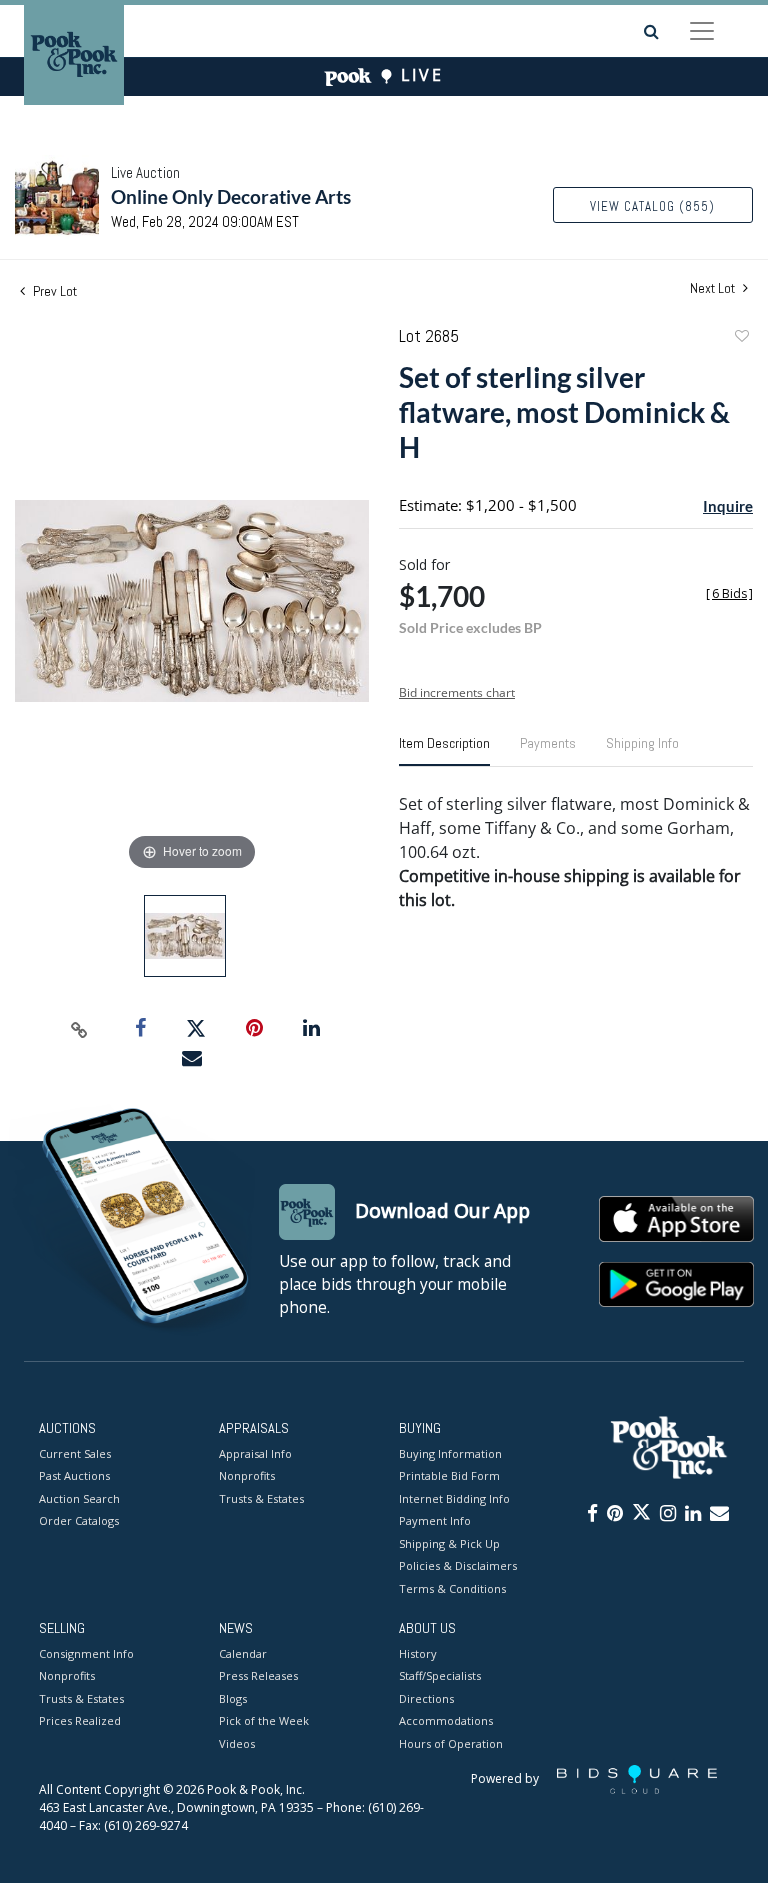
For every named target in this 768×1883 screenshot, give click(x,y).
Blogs (233, 1698)
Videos (237, 1743)
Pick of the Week (264, 1720)
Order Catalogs (79, 1520)
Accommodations (446, 1720)
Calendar (243, 1653)
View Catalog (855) (652, 206)
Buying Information (450, 1453)
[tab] (444, 751)
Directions (426, 1698)
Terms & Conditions (452, 1588)
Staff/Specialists (440, 1675)
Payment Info (435, 1520)
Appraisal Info (255, 1453)
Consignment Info (86, 1653)
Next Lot (714, 288)
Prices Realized (80, 1720)
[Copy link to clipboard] (80, 1029)
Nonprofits (247, 1475)
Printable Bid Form (449, 1475)
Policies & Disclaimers (458, 1565)
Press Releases (258, 1675)
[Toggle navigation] (702, 31)
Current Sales (75, 1453)
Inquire (728, 506)
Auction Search (79, 1498)
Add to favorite (741, 338)
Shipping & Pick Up (449, 1543)
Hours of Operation (451, 1743)
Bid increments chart (457, 692)
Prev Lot (53, 291)
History (418, 1653)
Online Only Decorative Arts (231, 196)
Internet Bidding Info (454, 1498)
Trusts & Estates (261, 1498)
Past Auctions (74, 1475)
